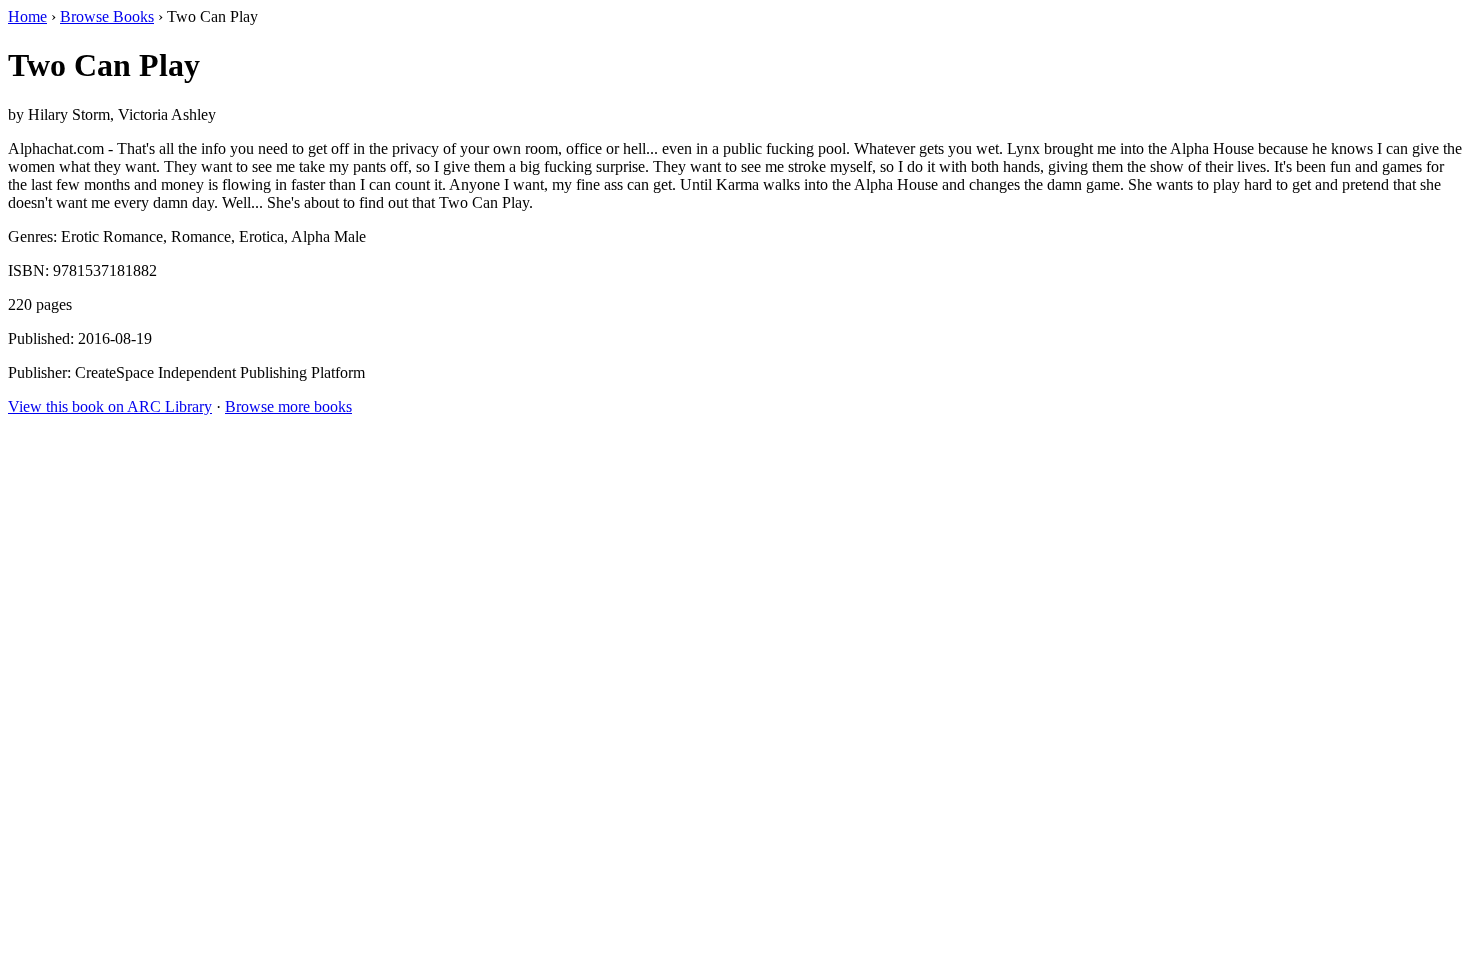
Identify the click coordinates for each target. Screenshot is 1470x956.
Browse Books (107, 16)
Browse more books (288, 406)
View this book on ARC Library (110, 406)
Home (27, 16)
